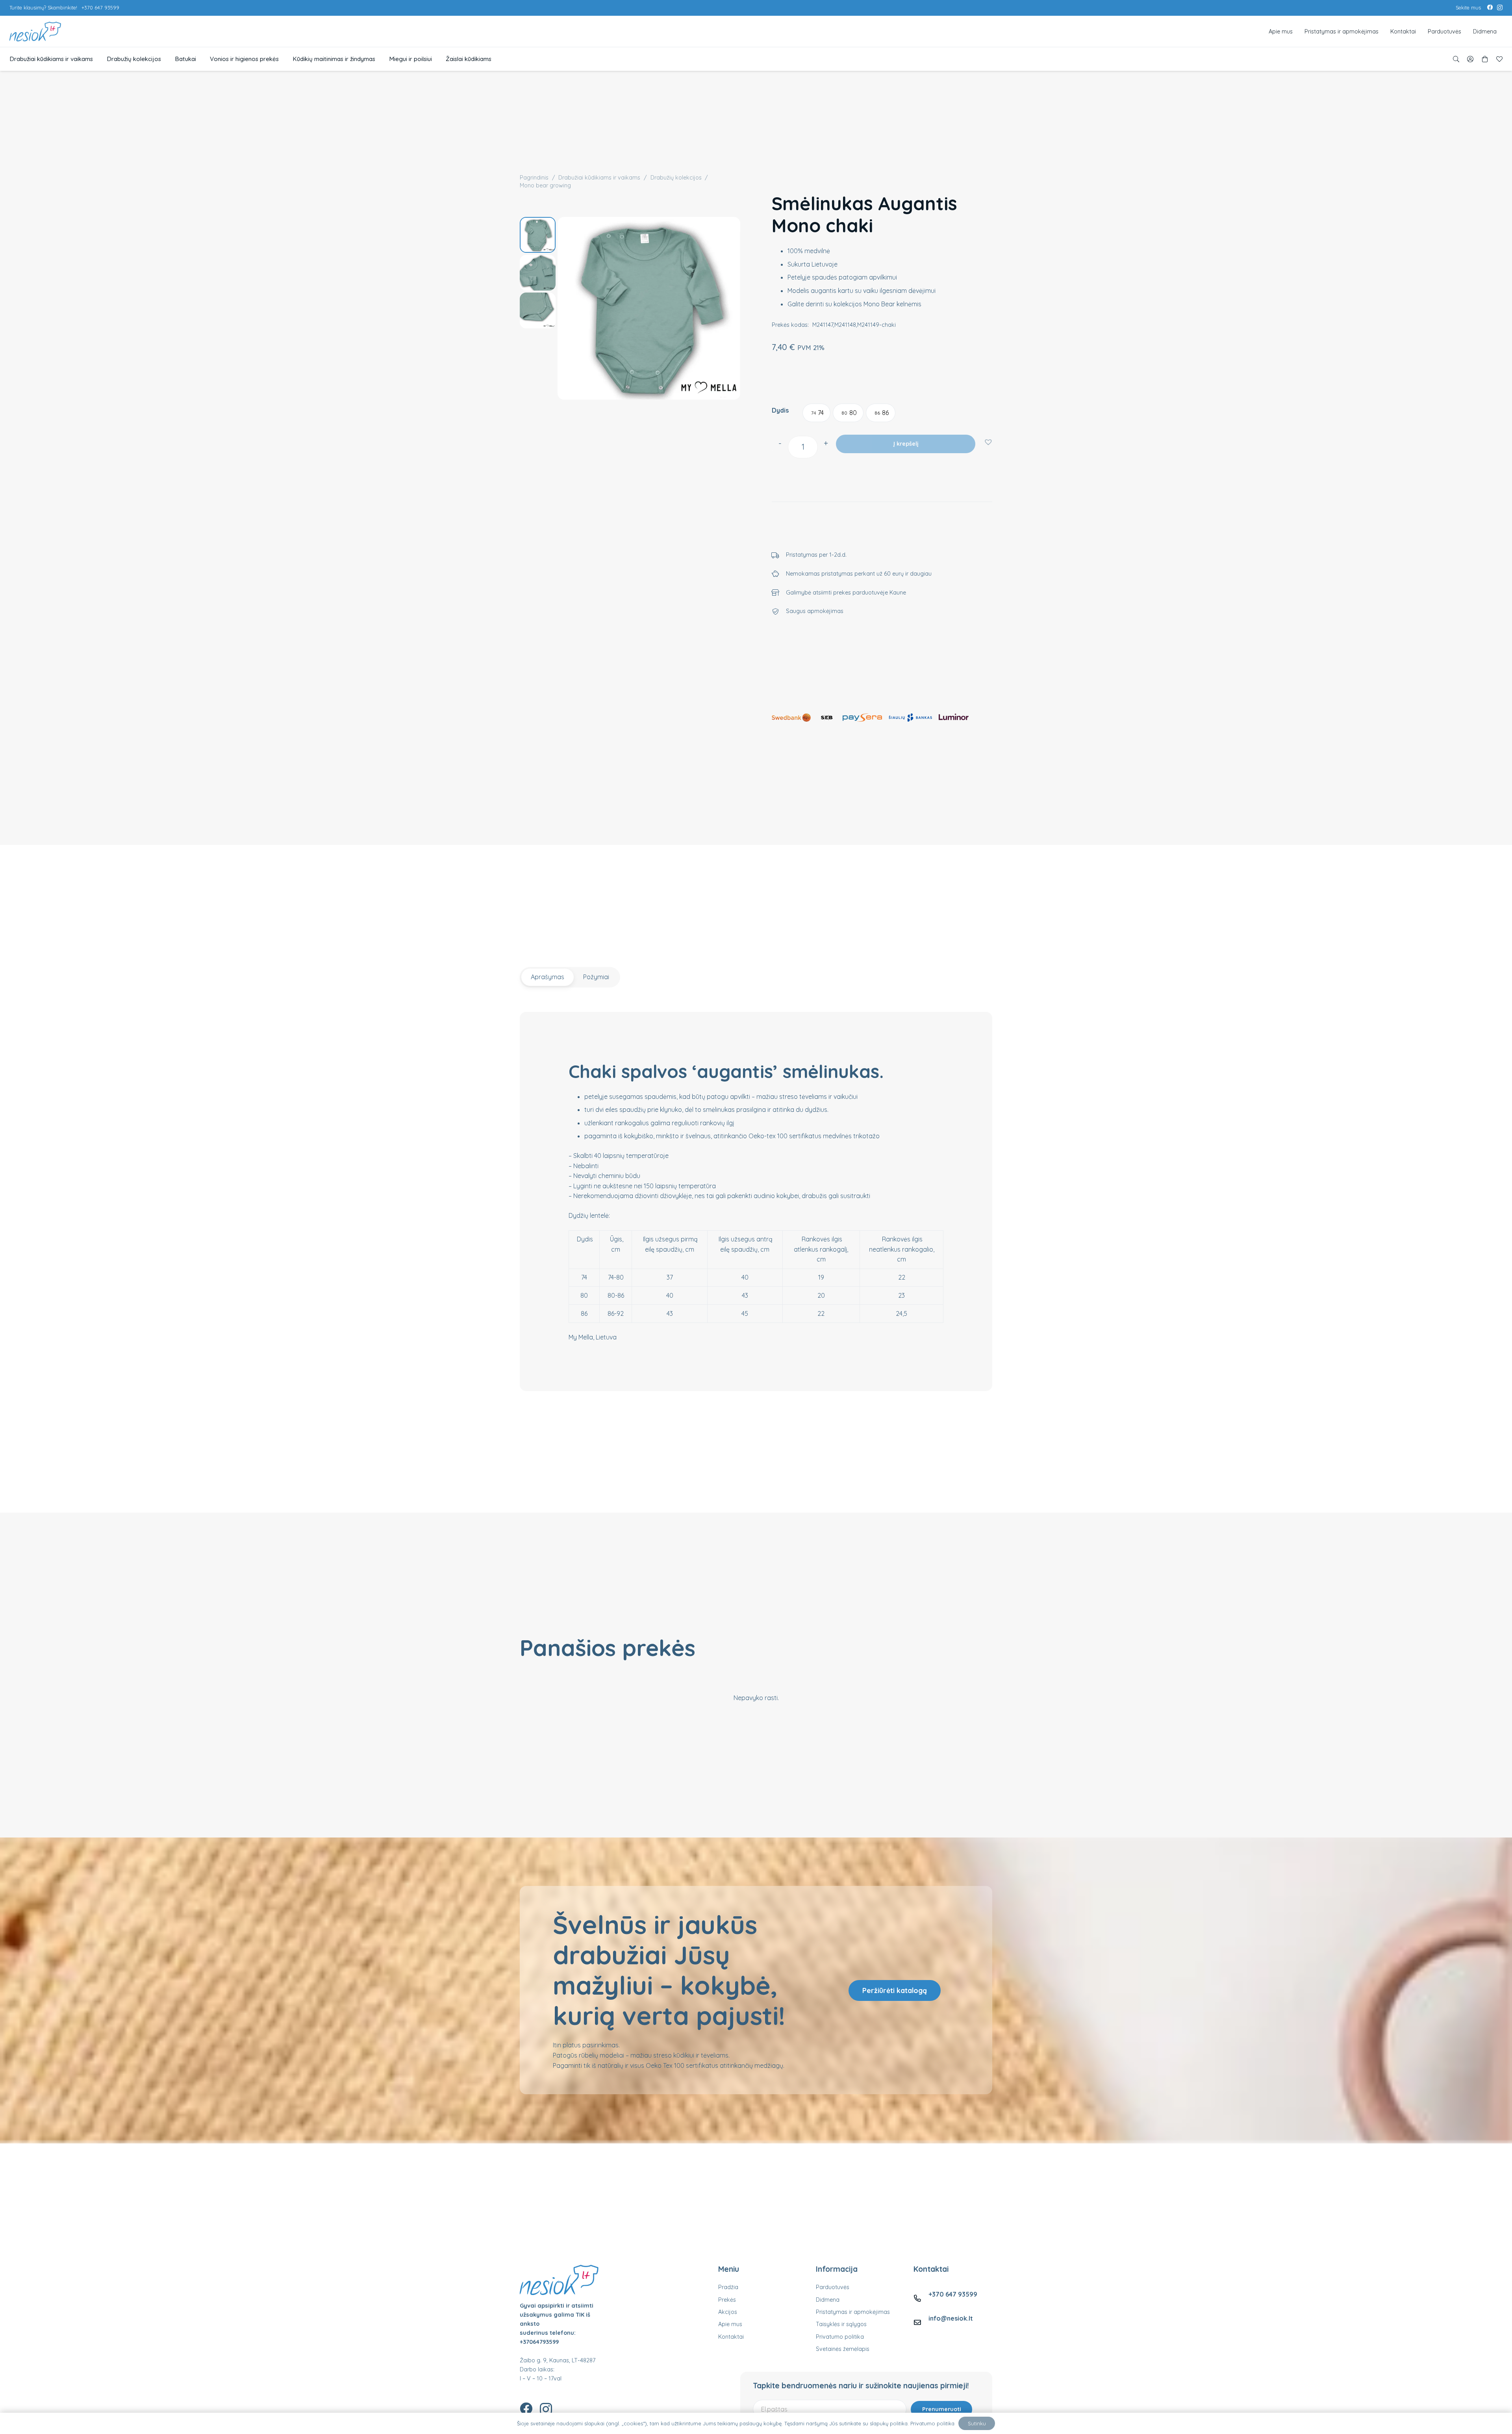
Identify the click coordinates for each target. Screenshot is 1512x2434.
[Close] (823, 1167)
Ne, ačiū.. (758, 1254)
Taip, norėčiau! (758, 1227)
